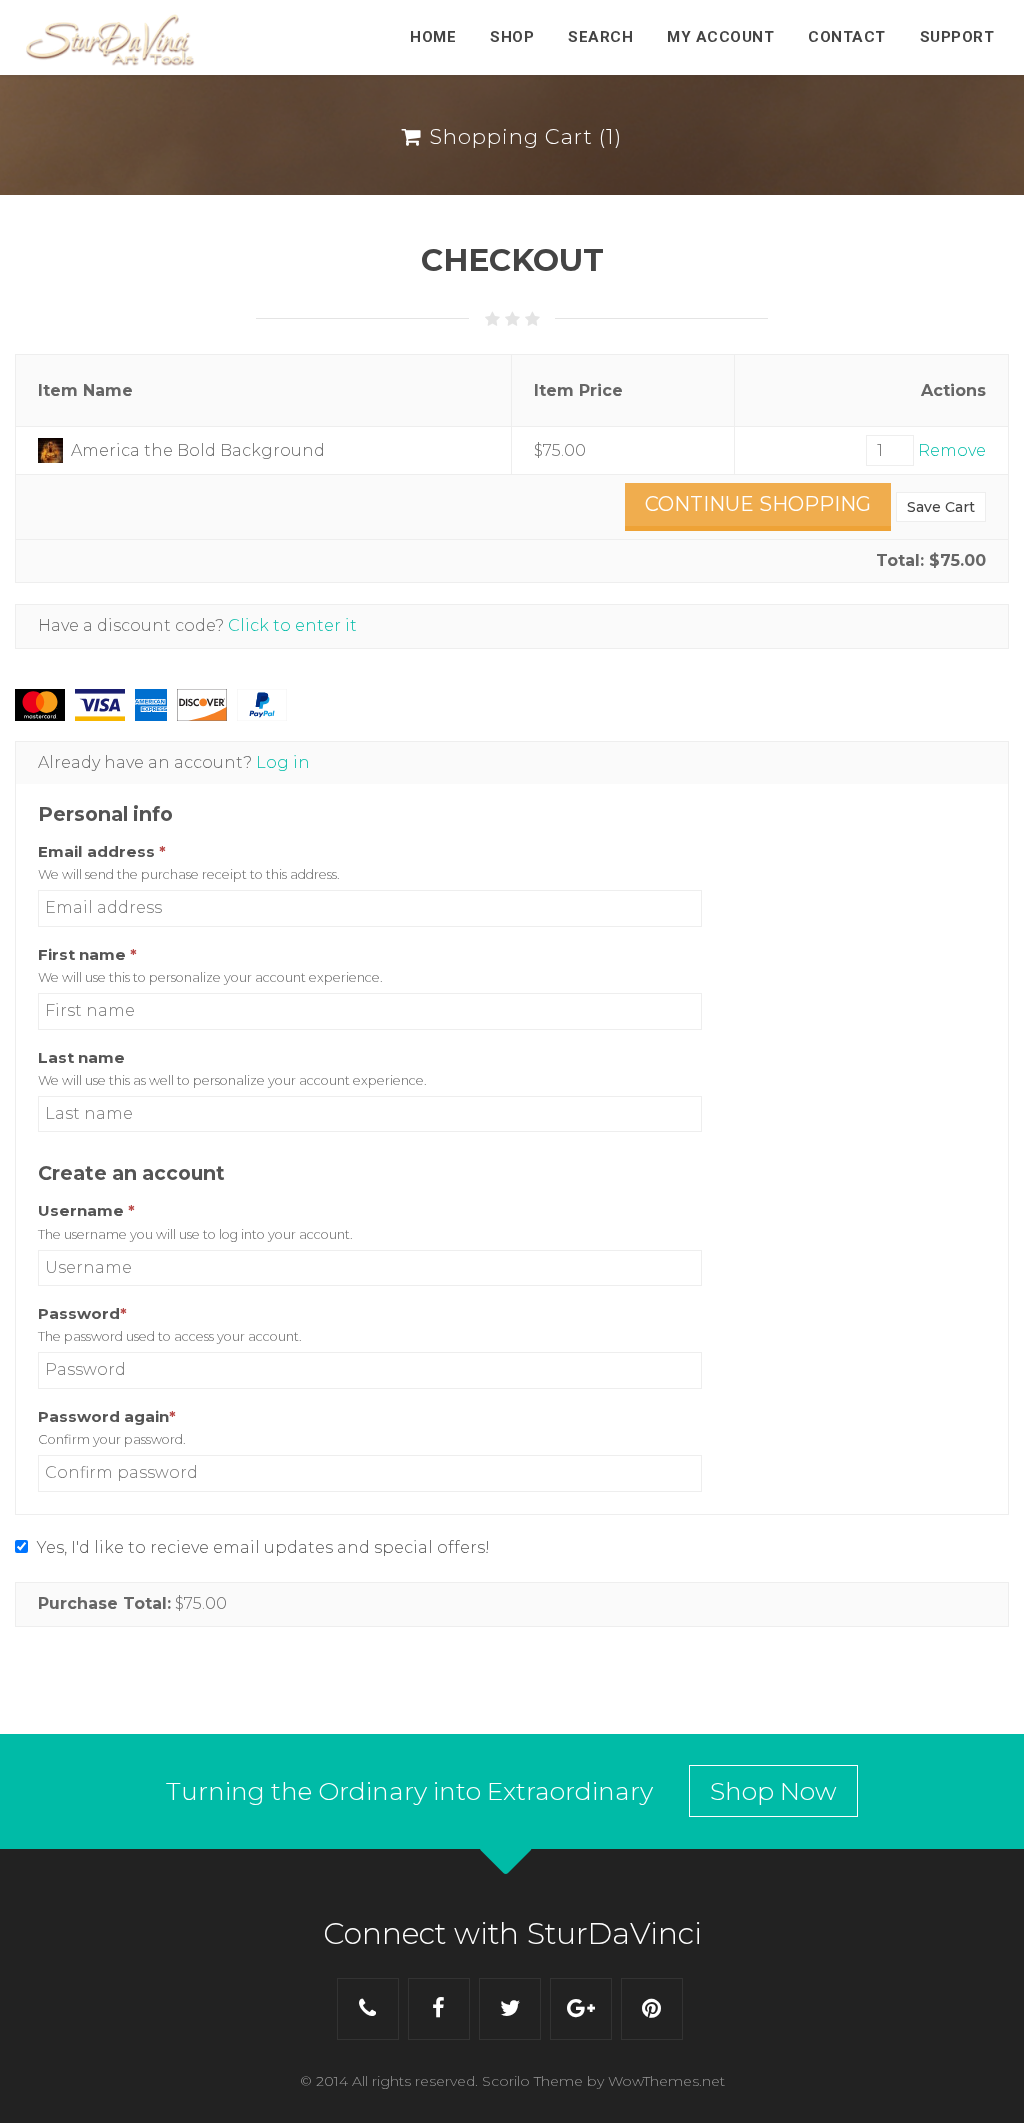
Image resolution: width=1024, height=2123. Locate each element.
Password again (145, 1416)
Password (120, 1313)
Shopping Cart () (522, 136)
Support (957, 37)
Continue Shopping (758, 504)
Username (124, 1210)
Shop (512, 37)
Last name (81, 1057)
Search (600, 37)
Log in (283, 762)
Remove (952, 450)
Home (433, 37)
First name (87, 954)
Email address (102, 851)
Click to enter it (292, 625)
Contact (847, 37)
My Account (720, 37)
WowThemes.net (666, 2081)
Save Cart (941, 507)
